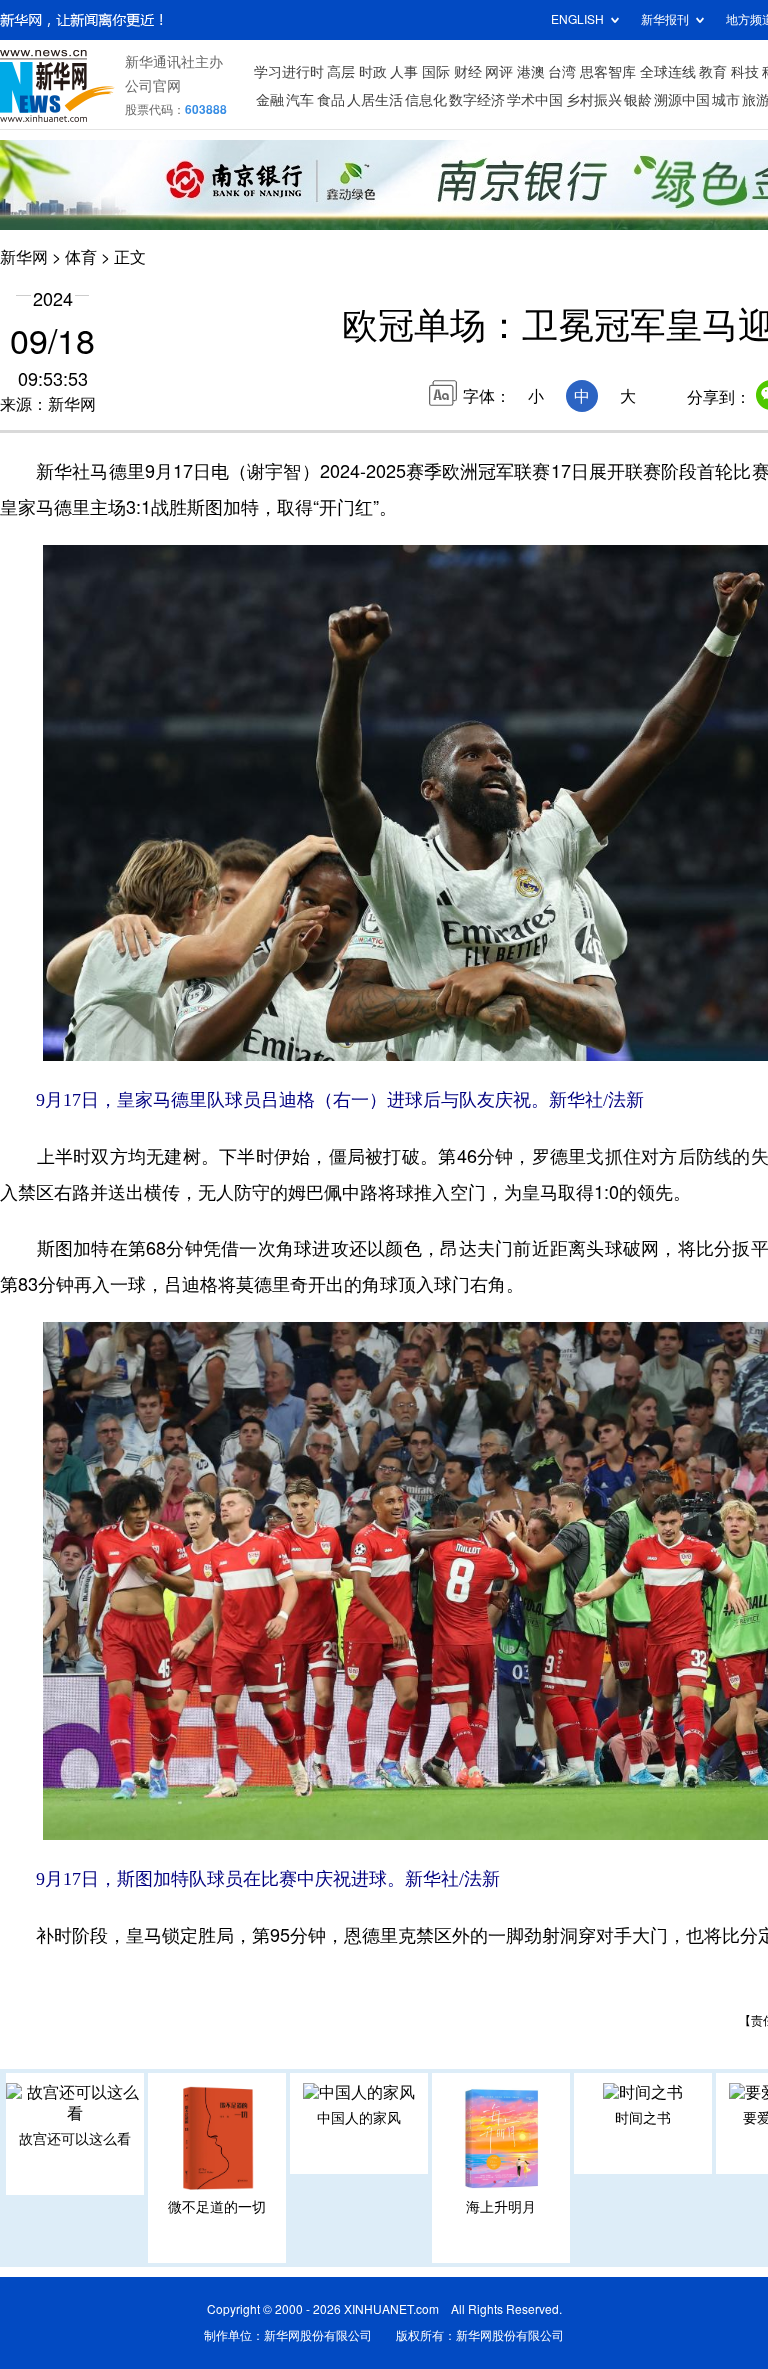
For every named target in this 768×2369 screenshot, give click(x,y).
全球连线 (668, 72)
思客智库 (608, 72)
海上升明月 (501, 2207)
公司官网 (153, 86)
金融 (270, 100)
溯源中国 (682, 100)
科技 (745, 72)
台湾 (562, 72)
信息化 (426, 100)
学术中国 (535, 100)
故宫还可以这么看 (75, 2139)
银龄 (638, 100)
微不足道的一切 (217, 2207)
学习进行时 (289, 72)
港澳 (531, 72)
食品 (331, 100)
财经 (468, 72)
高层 (341, 72)
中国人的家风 (359, 2118)
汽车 (300, 100)
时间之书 (643, 2118)
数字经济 (477, 100)
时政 (373, 72)
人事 (404, 72)
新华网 (24, 257)
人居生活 (375, 100)
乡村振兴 (594, 100)
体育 (81, 257)
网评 (499, 72)
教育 (713, 72)
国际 (436, 72)
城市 (726, 100)
